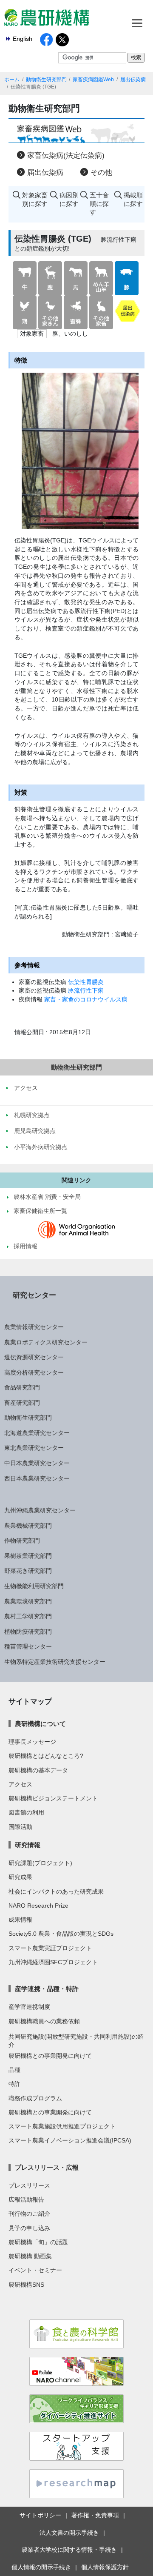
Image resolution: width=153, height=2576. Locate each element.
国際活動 (20, 1827)
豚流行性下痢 (86, 990)
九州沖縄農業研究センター (40, 1510)
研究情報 (28, 1845)
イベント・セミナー (35, 2270)
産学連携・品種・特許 (47, 1989)
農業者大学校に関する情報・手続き (69, 2550)
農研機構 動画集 (30, 2256)
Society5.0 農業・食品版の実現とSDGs (61, 1934)
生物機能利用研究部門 (34, 1586)
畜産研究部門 (22, 1403)
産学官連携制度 (29, 2007)
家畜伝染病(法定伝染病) (66, 155)
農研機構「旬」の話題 (38, 2242)
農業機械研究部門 (28, 1526)
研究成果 (20, 1877)
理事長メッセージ (32, 1742)
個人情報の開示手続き (41, 2567)
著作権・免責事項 (95, 2515)
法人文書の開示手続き (69, 2533)
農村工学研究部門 (28, 1616)
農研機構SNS (26, 2285)
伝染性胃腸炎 (86, 982)
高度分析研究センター (34, 1372)
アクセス (20, 1784)
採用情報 (25, 1246)
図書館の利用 (26, 1812)
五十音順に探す (99, 204)
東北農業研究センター (34, 1448)
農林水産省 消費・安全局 (47, 1197)
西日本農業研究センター (37, 1478)
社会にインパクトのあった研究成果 (56, 1891)
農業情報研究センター (34, 1327)
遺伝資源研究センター (34, 1357)
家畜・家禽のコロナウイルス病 (86, 999)
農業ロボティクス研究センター (46, 1342)
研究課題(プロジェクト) (40, 1863)
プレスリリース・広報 (47, 2167)
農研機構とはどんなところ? (46, 1756)
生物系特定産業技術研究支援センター (55, 1662)
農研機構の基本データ (38, 1770)
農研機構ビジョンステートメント (53, 1798)
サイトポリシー (40, 2515)
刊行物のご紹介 (29, 2214)
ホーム (12, 80)
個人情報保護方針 (105, 2567)
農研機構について (40, 1724)
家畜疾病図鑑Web (93, 80)
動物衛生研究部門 (46, 80)
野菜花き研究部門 (28, 1571)
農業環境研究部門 (28, 1601)
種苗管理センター (28, 1646)
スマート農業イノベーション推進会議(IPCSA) (70, 2140)
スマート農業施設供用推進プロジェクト (62, 2126)
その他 (101, 173)
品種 (14, 2070)
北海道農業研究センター (37, 1433)
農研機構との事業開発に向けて (50, 2056)
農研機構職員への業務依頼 (44, 2021)
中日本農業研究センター (37, 1463)
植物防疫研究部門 (28, 1632)
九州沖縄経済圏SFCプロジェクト (53, 1962)
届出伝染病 (133, 80)
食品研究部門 (22, 1387)
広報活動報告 (26, 2199)
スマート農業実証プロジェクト (50, 1948)
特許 (14, 2084)
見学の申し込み (29, 2228)
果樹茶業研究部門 (28, 1556)
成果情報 (20, 1920)
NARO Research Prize (38, 1906)
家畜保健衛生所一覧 (40, 1211)
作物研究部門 (22, 1540)
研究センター (34, 1295)
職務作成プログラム (35, 2098)
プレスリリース (29, 2185)
